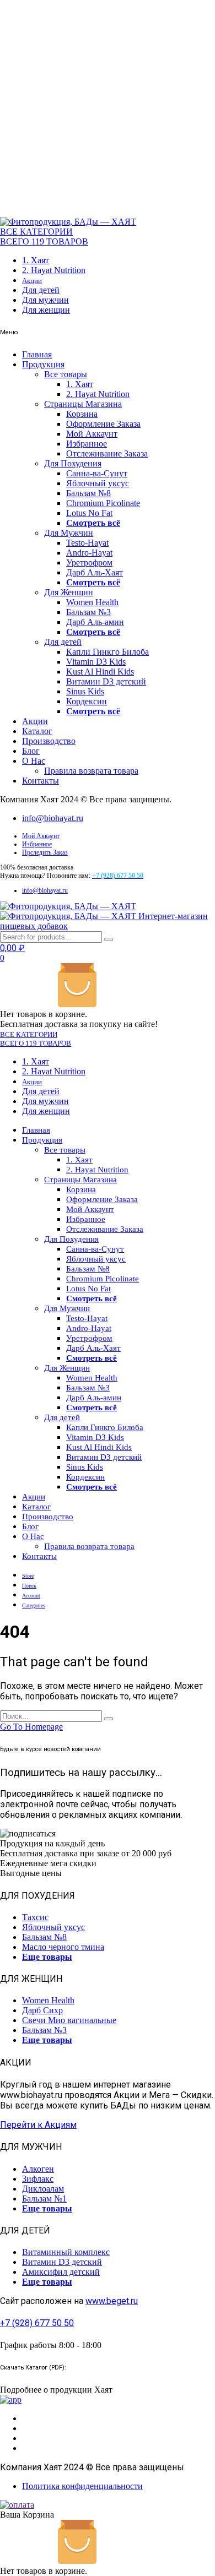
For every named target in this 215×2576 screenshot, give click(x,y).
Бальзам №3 (88, 612)
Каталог (37, 731)
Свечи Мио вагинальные (69, 2020)
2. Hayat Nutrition (54, 270)
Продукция (43, 364)
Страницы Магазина (83, 404)
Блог (31, 751)
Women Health (92, 602)
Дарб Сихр (42, 2010)
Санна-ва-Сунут (97, 473)
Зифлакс (38, 2179)
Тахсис (35, 1917)
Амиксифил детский (61, 2272)
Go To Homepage (31, 1727)
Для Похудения (73, 463)
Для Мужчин (69, 533)
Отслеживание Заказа (107, 453)
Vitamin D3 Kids (96, 662)
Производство (49, 741)
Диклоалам (43, 2189)
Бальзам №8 (88, 493)
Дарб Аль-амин (95, 622)
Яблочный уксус (98, 483)
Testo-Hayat (87, 543)
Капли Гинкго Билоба (108, 652)
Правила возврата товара (91, 771)
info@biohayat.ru (53, 818)
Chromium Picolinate (103, 503)
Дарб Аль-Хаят (95, 572)
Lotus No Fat (89, 513)
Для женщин (46, 310)
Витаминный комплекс (66, 2252)
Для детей (41, 290)
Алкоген (38, 2169)
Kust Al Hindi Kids (100, 672)
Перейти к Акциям (38, 2125)
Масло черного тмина (63, 1947)
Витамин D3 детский (106, 681)
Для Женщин (69, 592)
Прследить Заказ (45, 852)
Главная (37, 354)
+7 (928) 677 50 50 (37, 2323)
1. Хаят (36, 260)
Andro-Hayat (89, 553)
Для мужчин (45, 300)
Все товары (66, 374)
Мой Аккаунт (92, 434)
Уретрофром (89, 563)
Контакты (41, 781)
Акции (32, 281)
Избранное (87, 444)
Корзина (82, 414)
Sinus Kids (85, 691)
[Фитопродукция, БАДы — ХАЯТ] (68, 222)
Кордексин (87, 701)
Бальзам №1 (44, 2199)
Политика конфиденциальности (82, 2486)
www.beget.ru (112, 2301)
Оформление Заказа (103, 424)
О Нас (34, 761)
